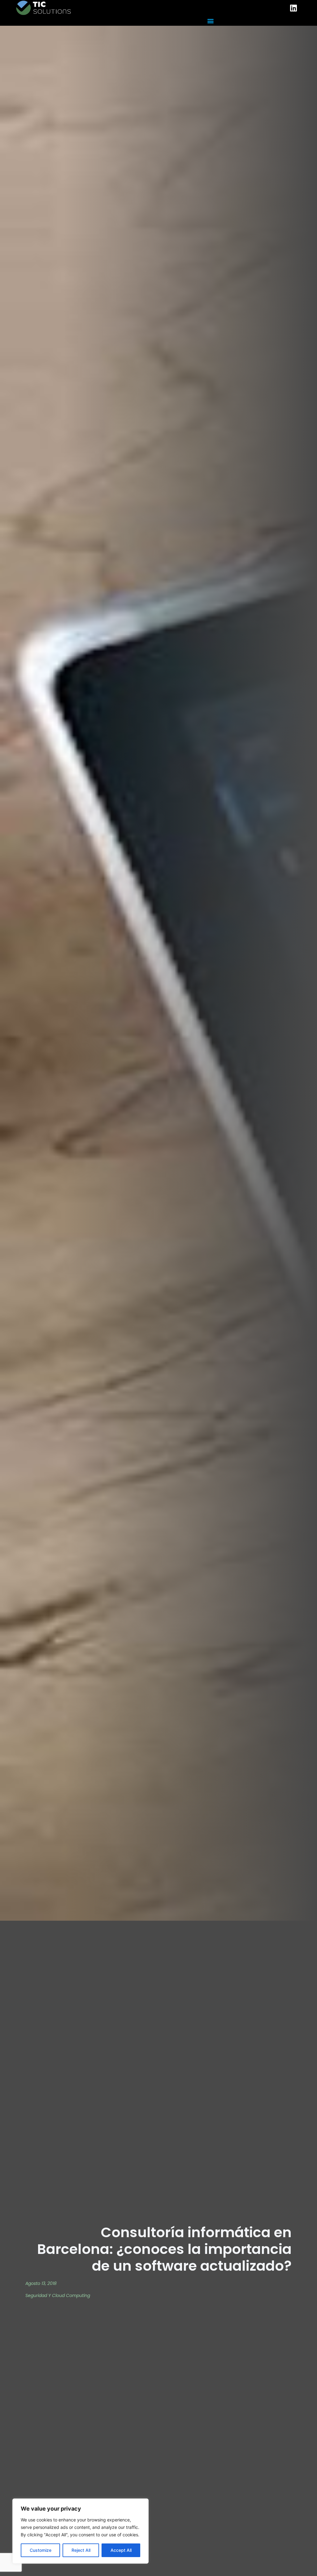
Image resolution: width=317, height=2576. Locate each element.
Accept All (121, 2550)
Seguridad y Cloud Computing (58, 2295)
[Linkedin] (293, 8)
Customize (41, 2550)
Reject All (81, 2550)
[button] (210, 21)
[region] (80, 2531)
